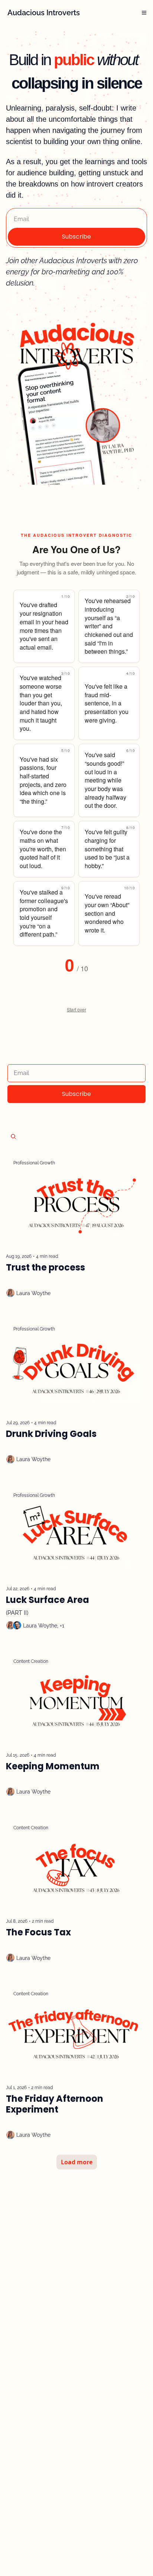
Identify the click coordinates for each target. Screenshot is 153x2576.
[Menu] (144, 13)
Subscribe (76, 237)
